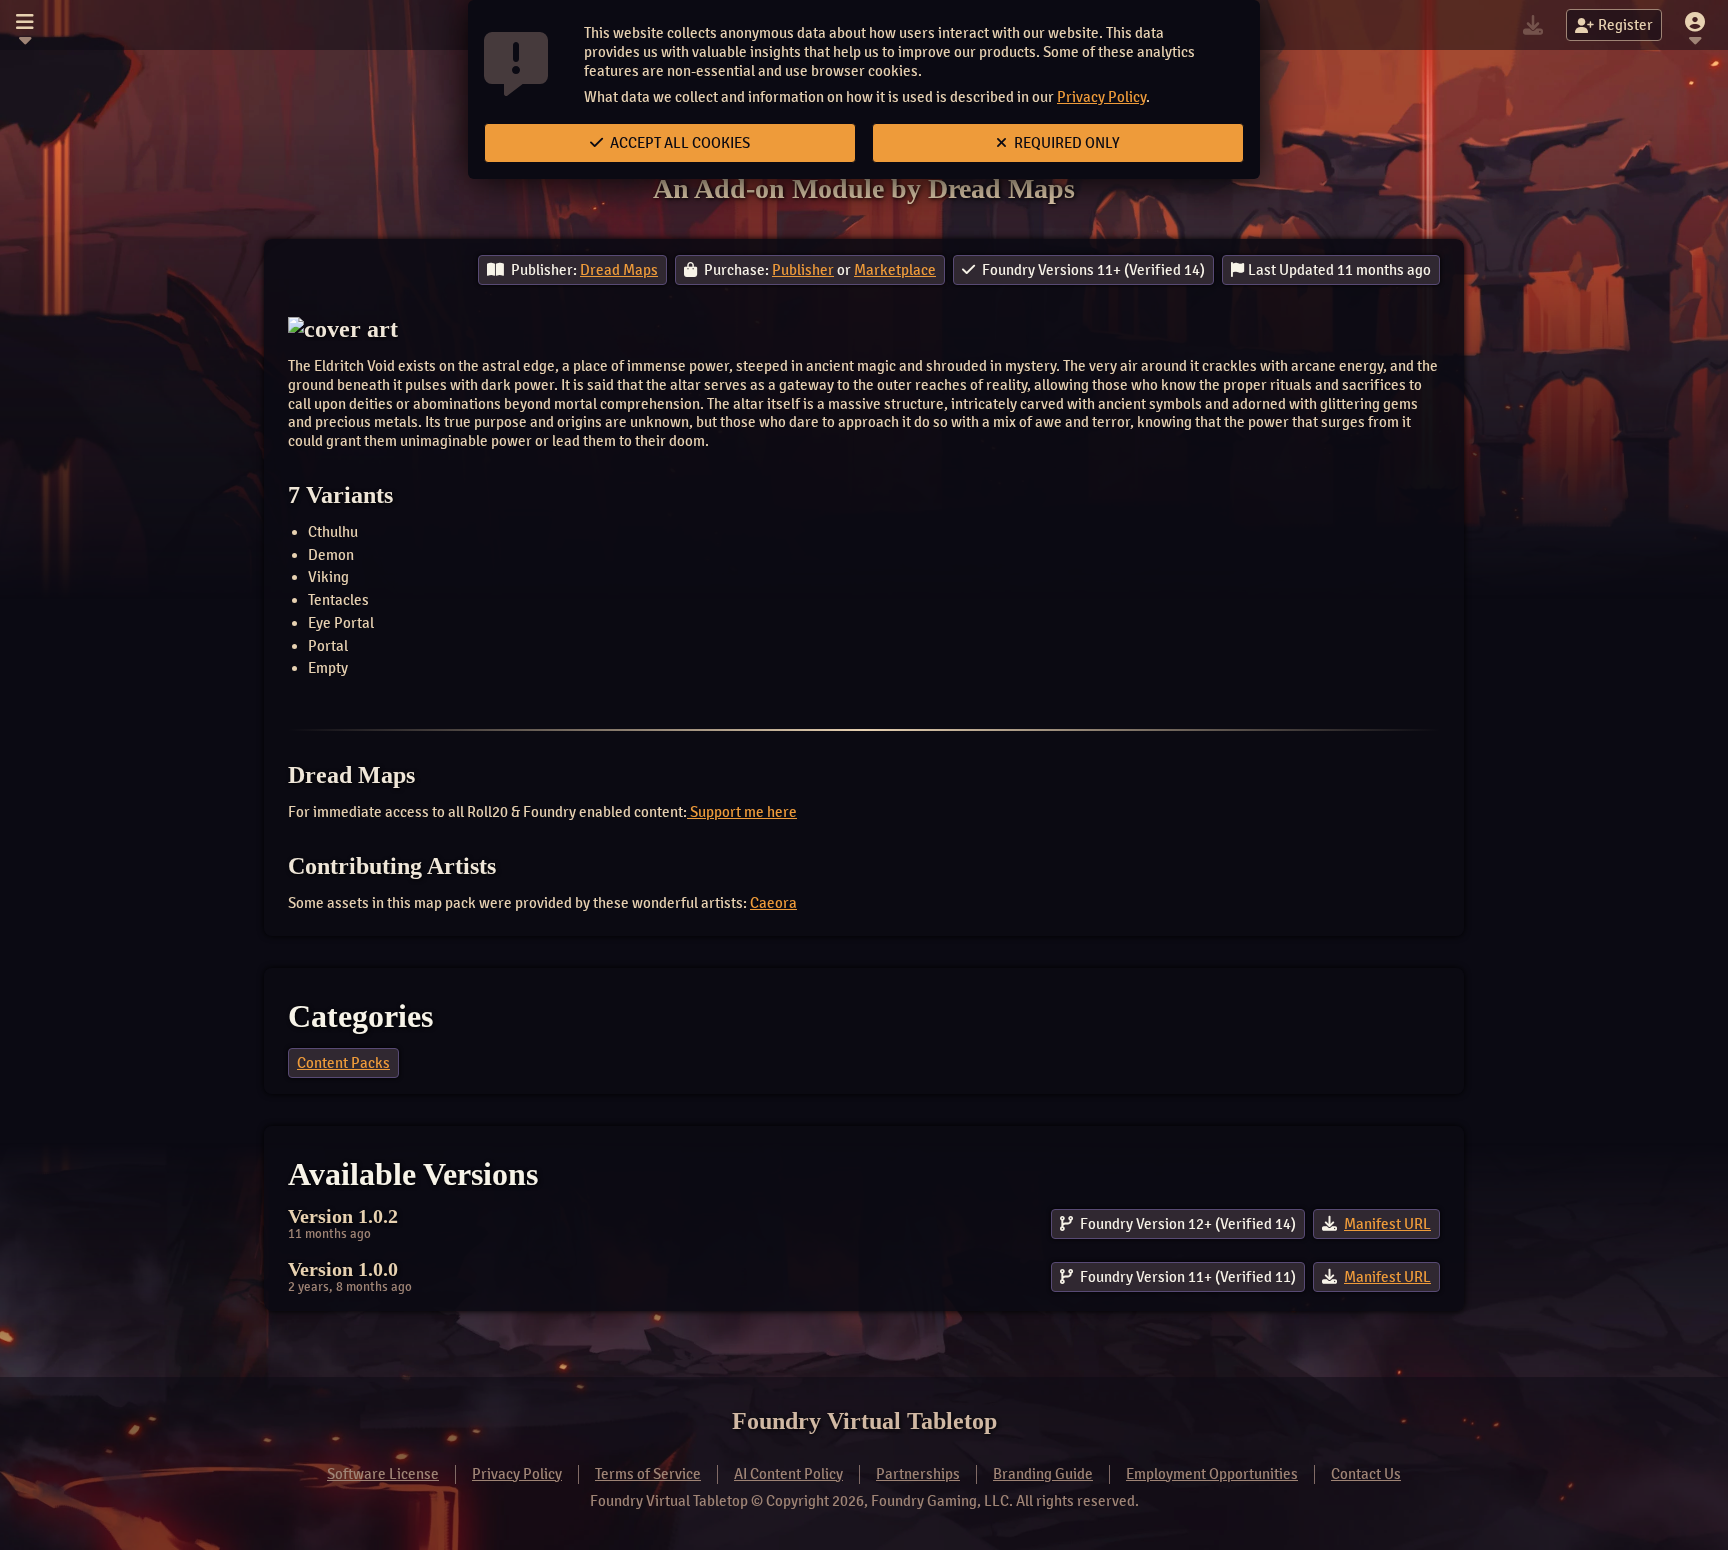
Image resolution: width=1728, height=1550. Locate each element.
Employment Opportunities (1212, 1474)
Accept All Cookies (678, 143)
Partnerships (918, 1474)
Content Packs (343, 1063)
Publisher (803, 270)
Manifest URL (1387, 1224)
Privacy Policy (1101, 97)
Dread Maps (619, 270)
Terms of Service (648, 1474)
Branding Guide (1043, 1474)
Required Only (1065, 143)
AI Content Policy (788, 1474)
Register (1625, 25)
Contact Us (1366, 1474)
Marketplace (895, 270)
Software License (383, 1474)
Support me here (742, 812)
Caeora (773, 903)
